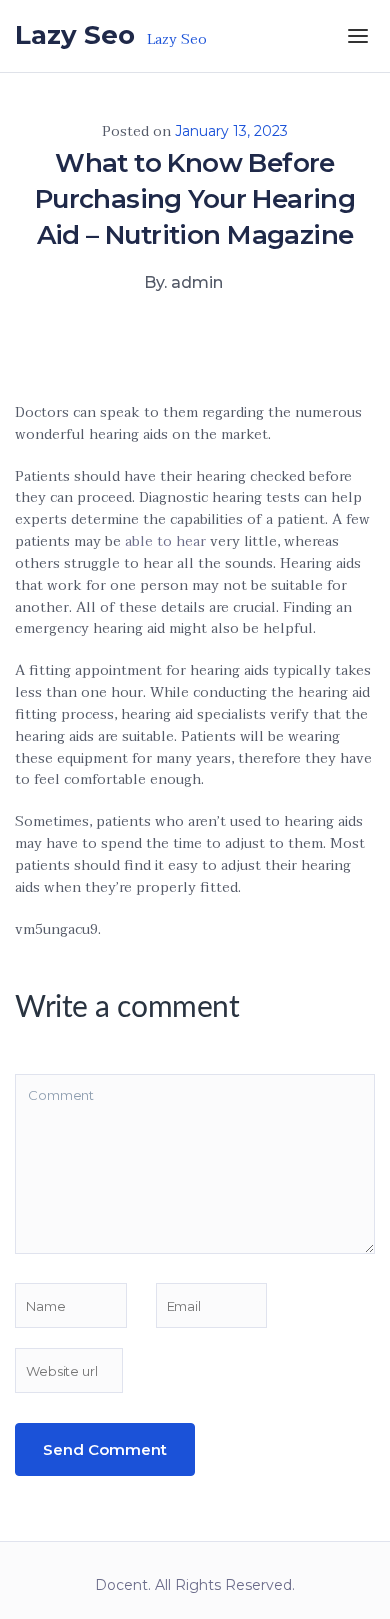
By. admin (183, 282)
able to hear (165, 541)
